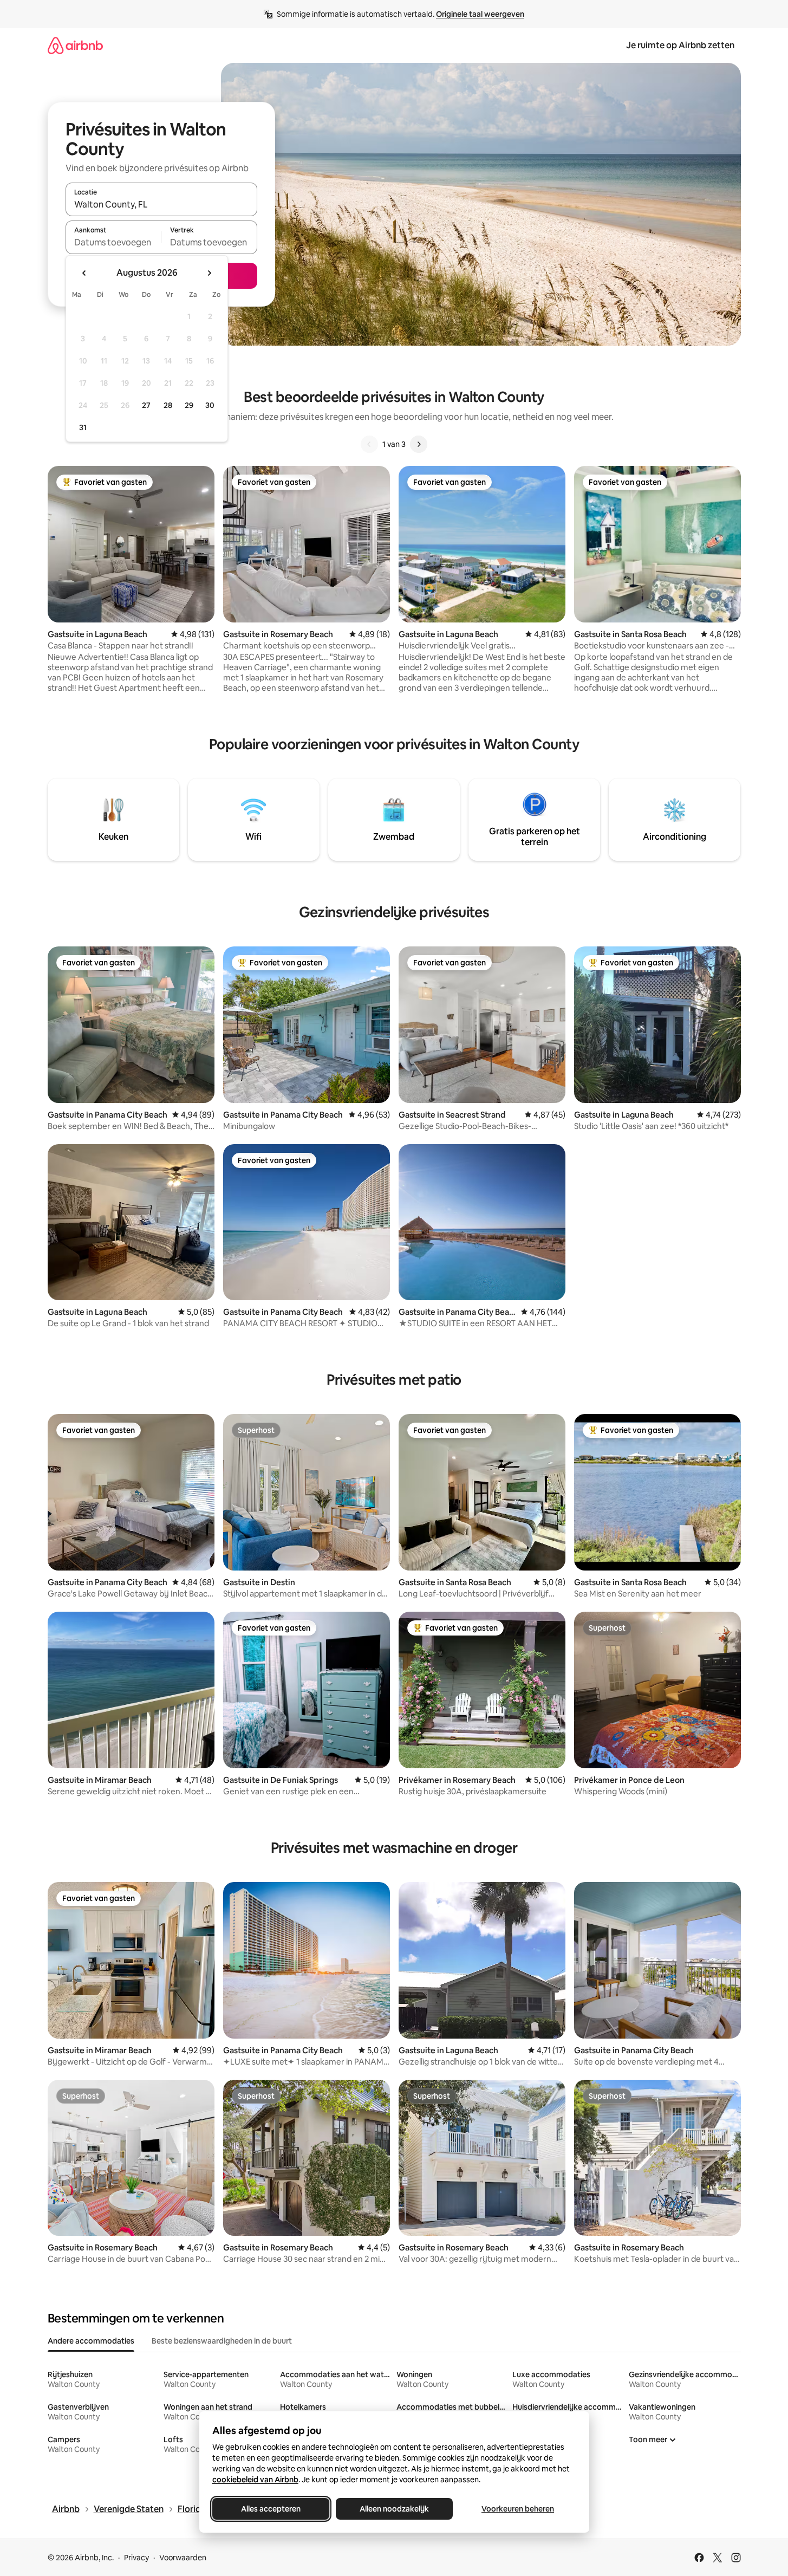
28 (168, 405)
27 (146, 405)
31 (83, 427)
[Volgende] (419, 444)
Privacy (136, 2558)
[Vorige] (369, 444)
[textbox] (113, 242)
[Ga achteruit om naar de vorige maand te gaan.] (84, 273)
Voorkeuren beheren (518, 2509)
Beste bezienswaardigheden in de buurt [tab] (222, 2341)
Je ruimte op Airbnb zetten (680, 45)
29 (189, 405)
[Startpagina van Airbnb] (75, 45)
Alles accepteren (271, 2509)
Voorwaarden (183, 2558)
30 (210, 405)
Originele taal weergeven (480, 14)
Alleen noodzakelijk (394, 2509)
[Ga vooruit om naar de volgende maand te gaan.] (209, 273)
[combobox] (161, 204)
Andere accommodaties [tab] (91, 2341)
